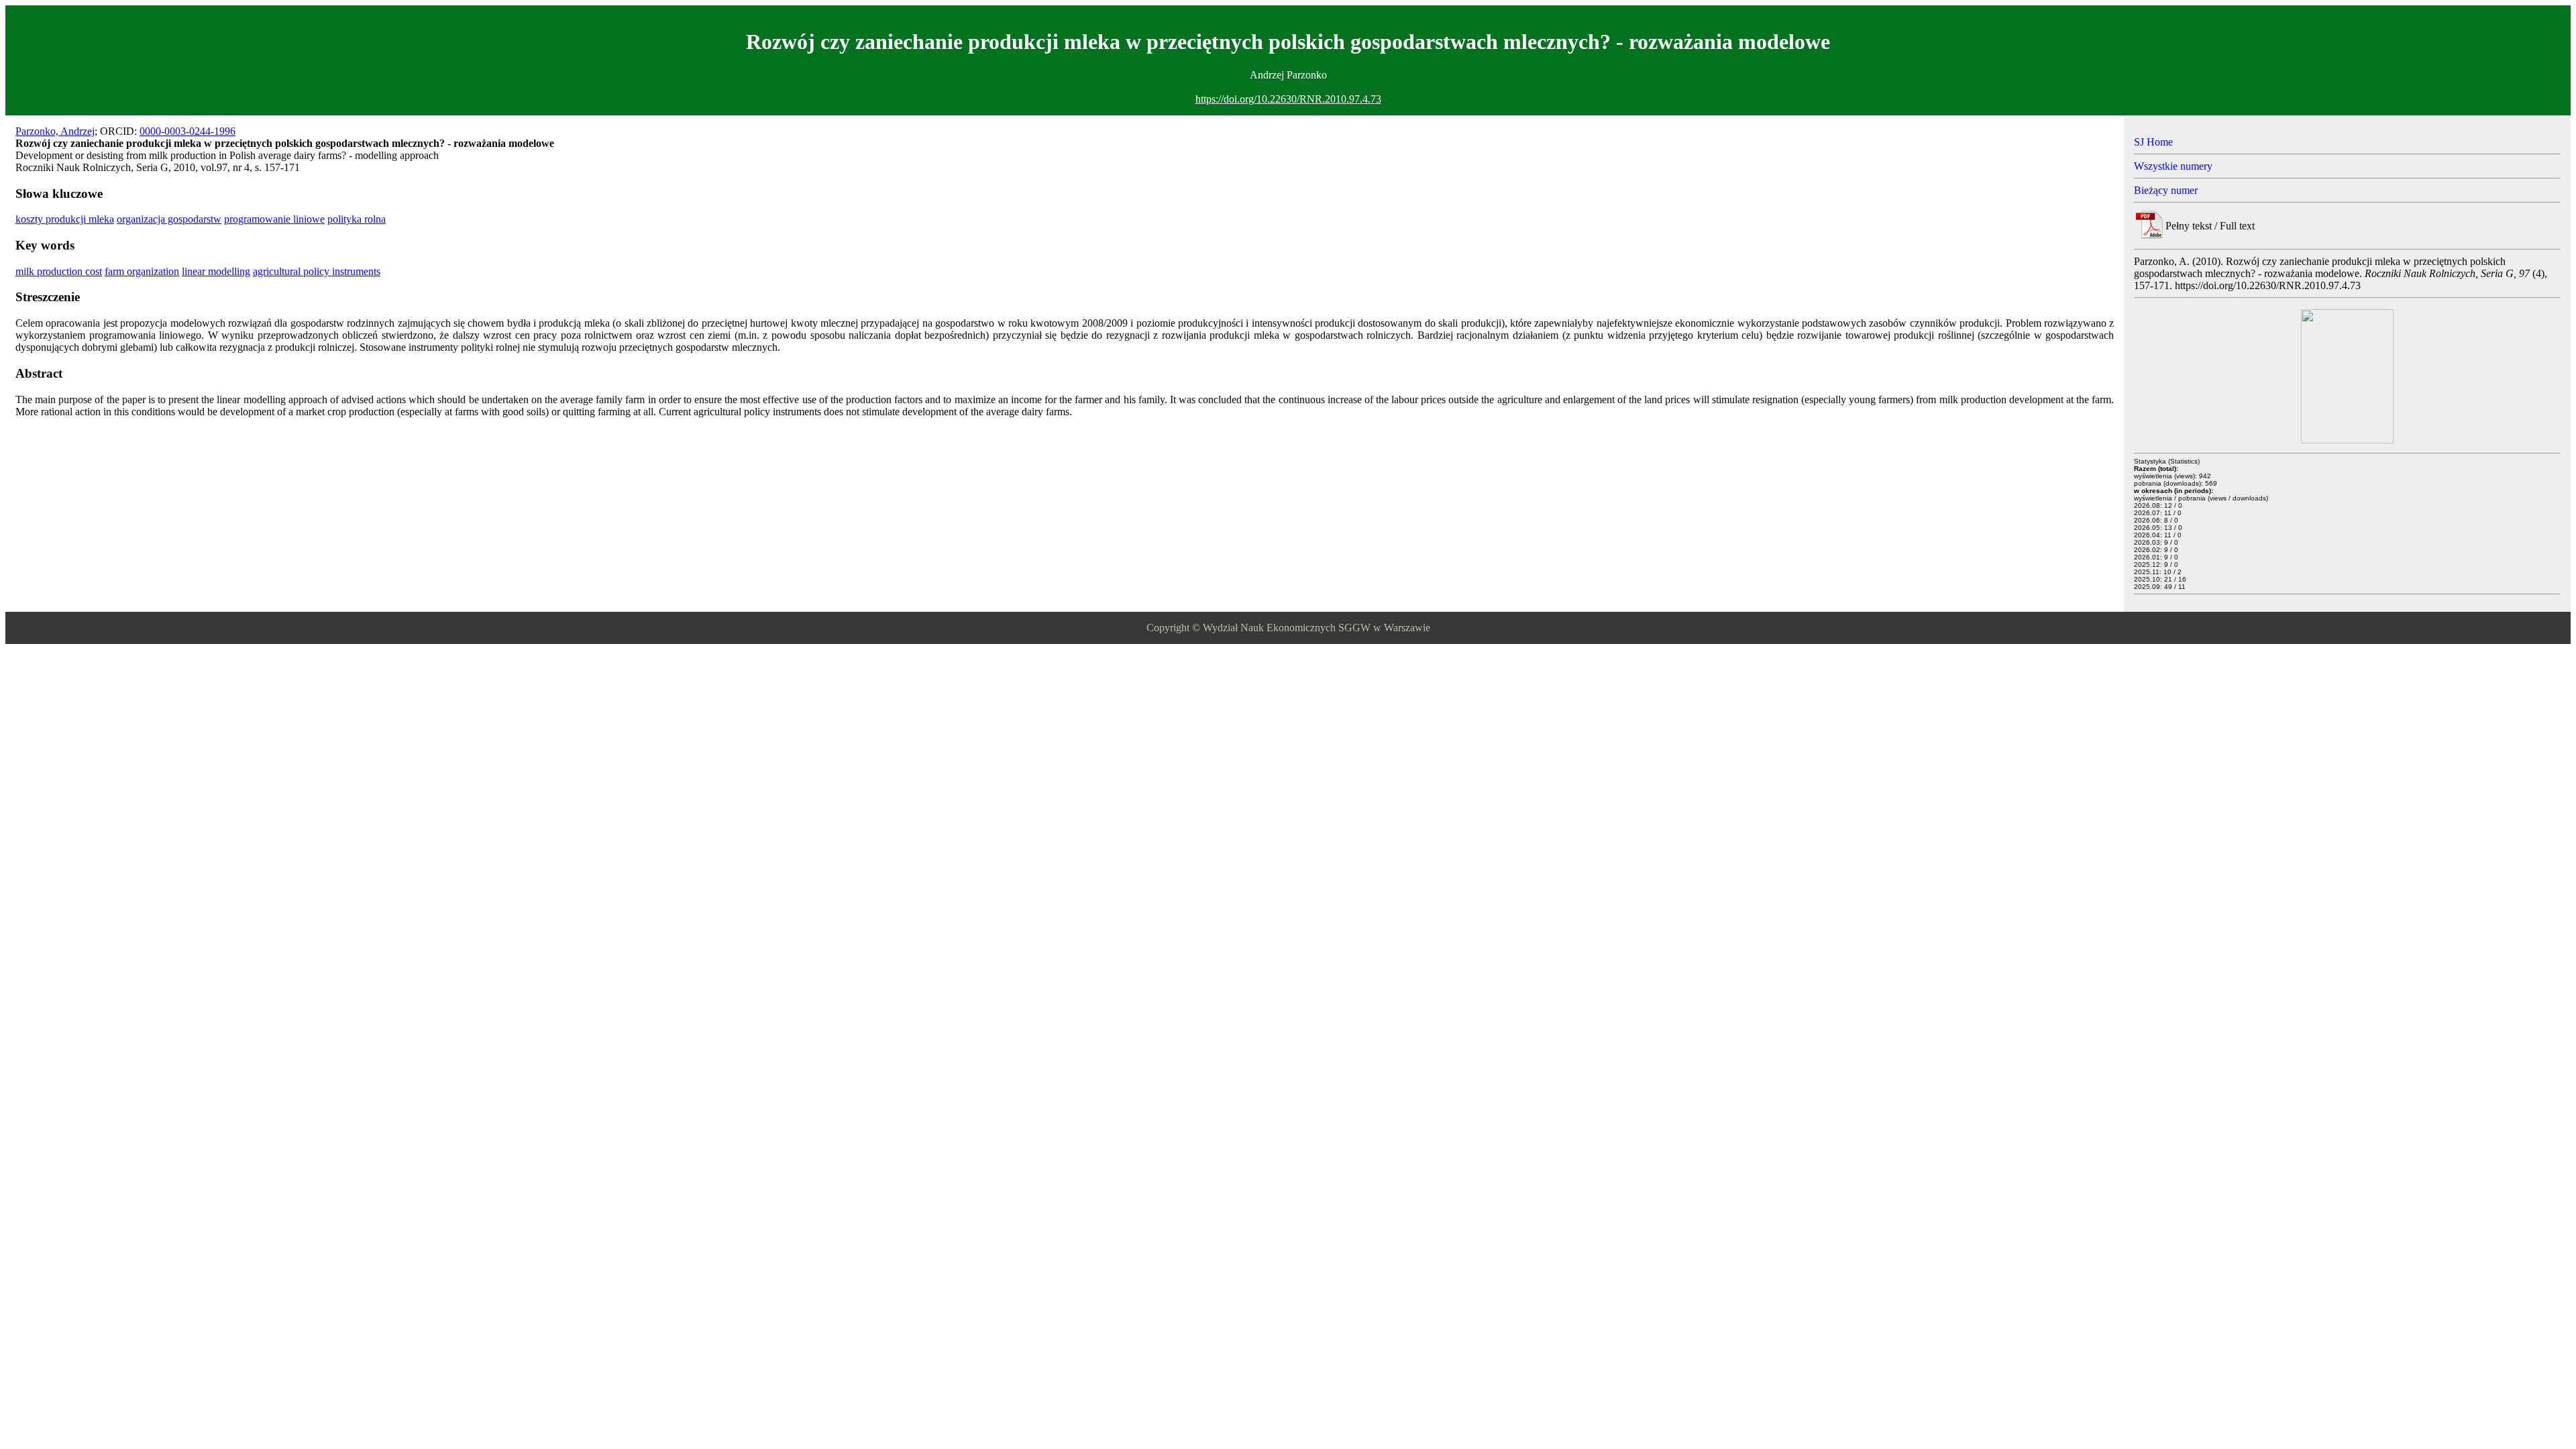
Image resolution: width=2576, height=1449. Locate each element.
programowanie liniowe (274, 219)
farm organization (142, 271)
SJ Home (2153, 142)
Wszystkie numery (2173, 166)
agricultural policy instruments (317, 271)
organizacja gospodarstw (169, 219)
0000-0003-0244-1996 (187, 131)
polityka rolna (357, 219)
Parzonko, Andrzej (55, 131)
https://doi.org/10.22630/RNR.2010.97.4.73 (1288, 99)
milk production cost (59, 271)
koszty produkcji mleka (65, 219)
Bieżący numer (2166, 190)
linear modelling (216, 271)
